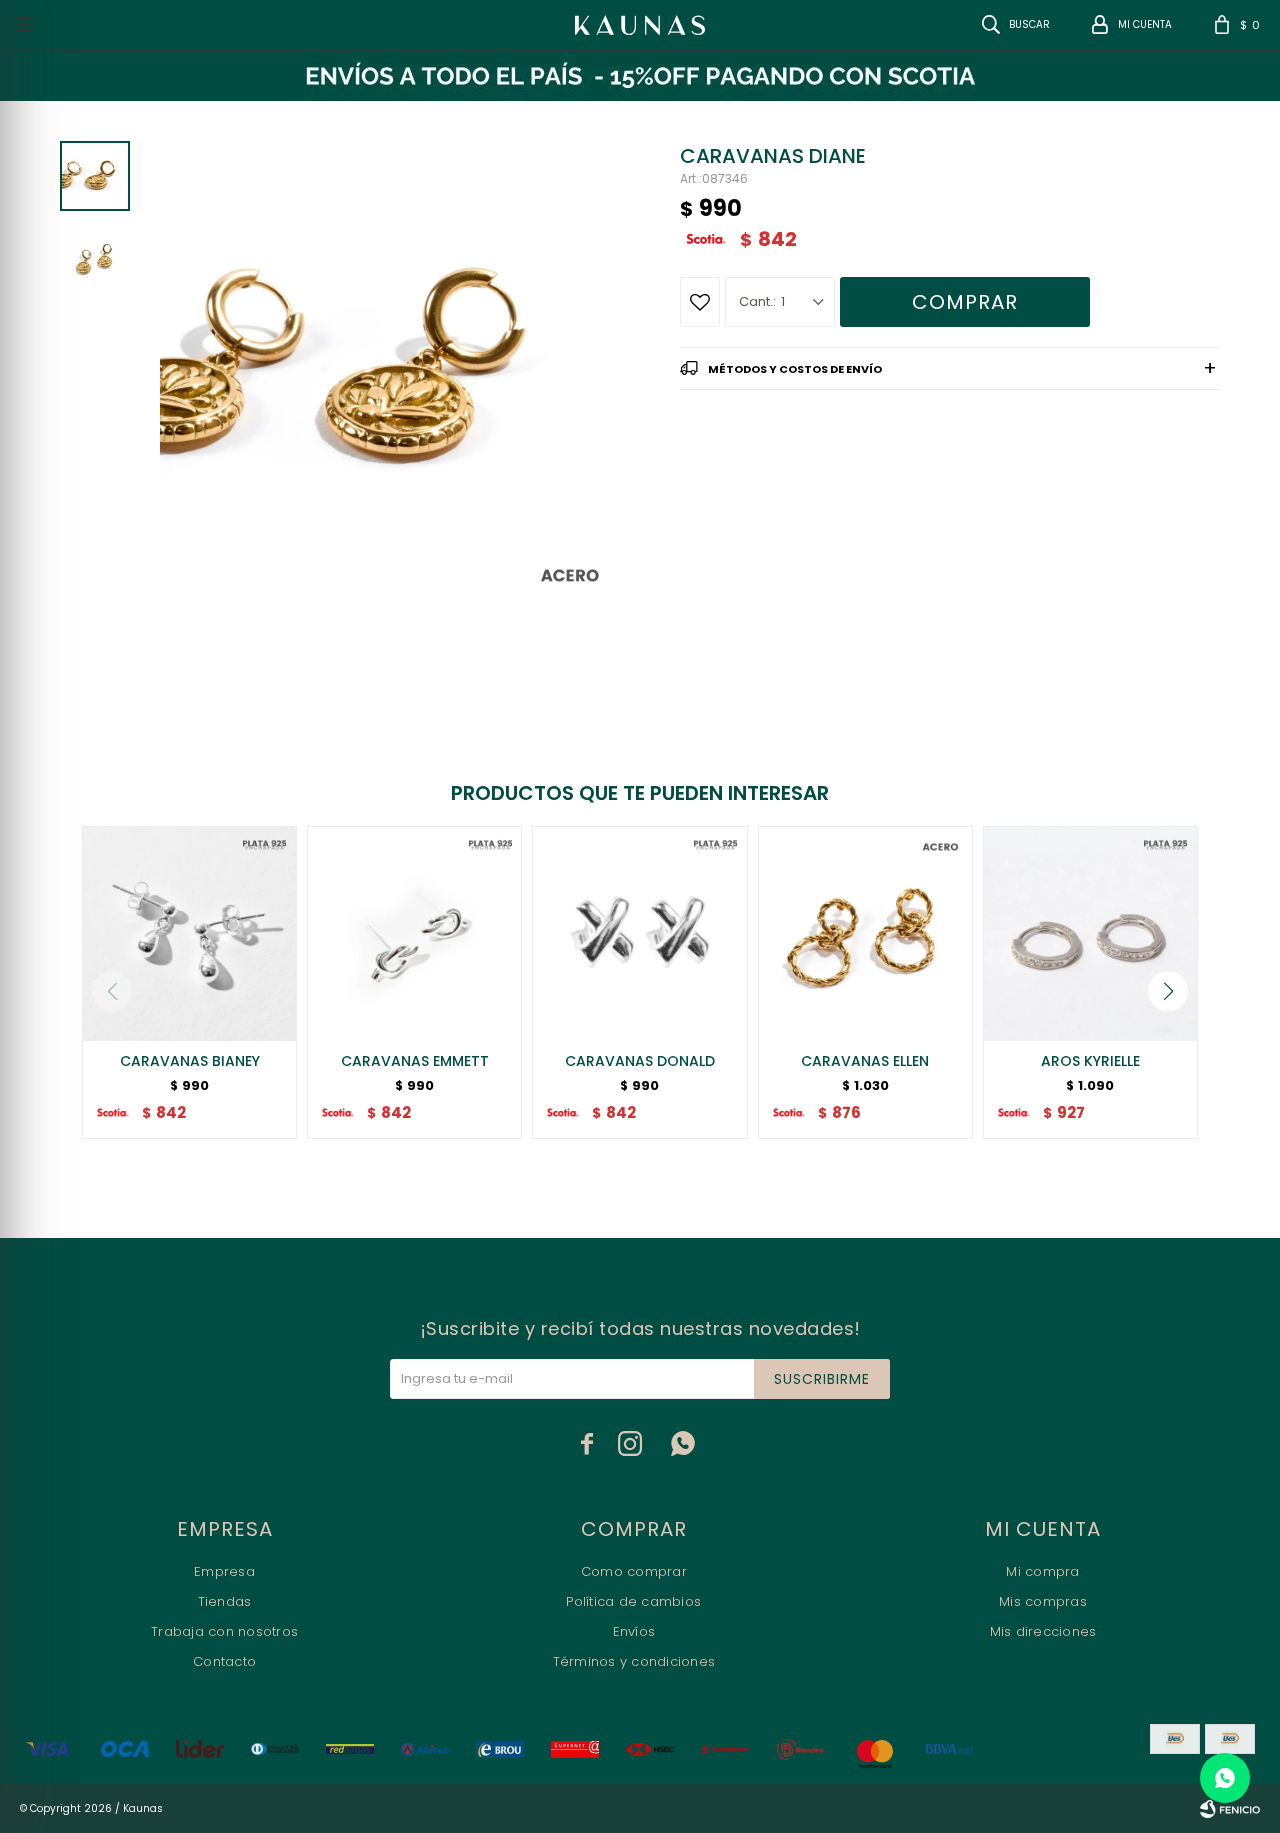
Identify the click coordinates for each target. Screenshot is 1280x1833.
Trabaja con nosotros (224, 1631)
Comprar (965, 302)
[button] (1168, 991)
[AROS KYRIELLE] (1090, 933)
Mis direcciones (1043, 1631)
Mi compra (1042, 1571)
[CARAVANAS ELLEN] (865, 933)
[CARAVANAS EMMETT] (414, 933)
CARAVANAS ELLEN (865, 1061)
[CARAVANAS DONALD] (639, 933)
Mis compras (1043, 1601)
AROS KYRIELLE (1090, 1061)
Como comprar (634, 1571)
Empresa (224, 1571)
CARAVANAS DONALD (640, 1061)
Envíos (634, 1631)
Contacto (224, 1661)
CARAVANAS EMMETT (415, 1061)
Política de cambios (633, 1601)
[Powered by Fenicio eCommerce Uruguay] (1230, 1809)
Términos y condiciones (634, 1661)
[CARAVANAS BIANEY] (189, 933)
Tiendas (225, 1601)
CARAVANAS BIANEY (190, 1061)
